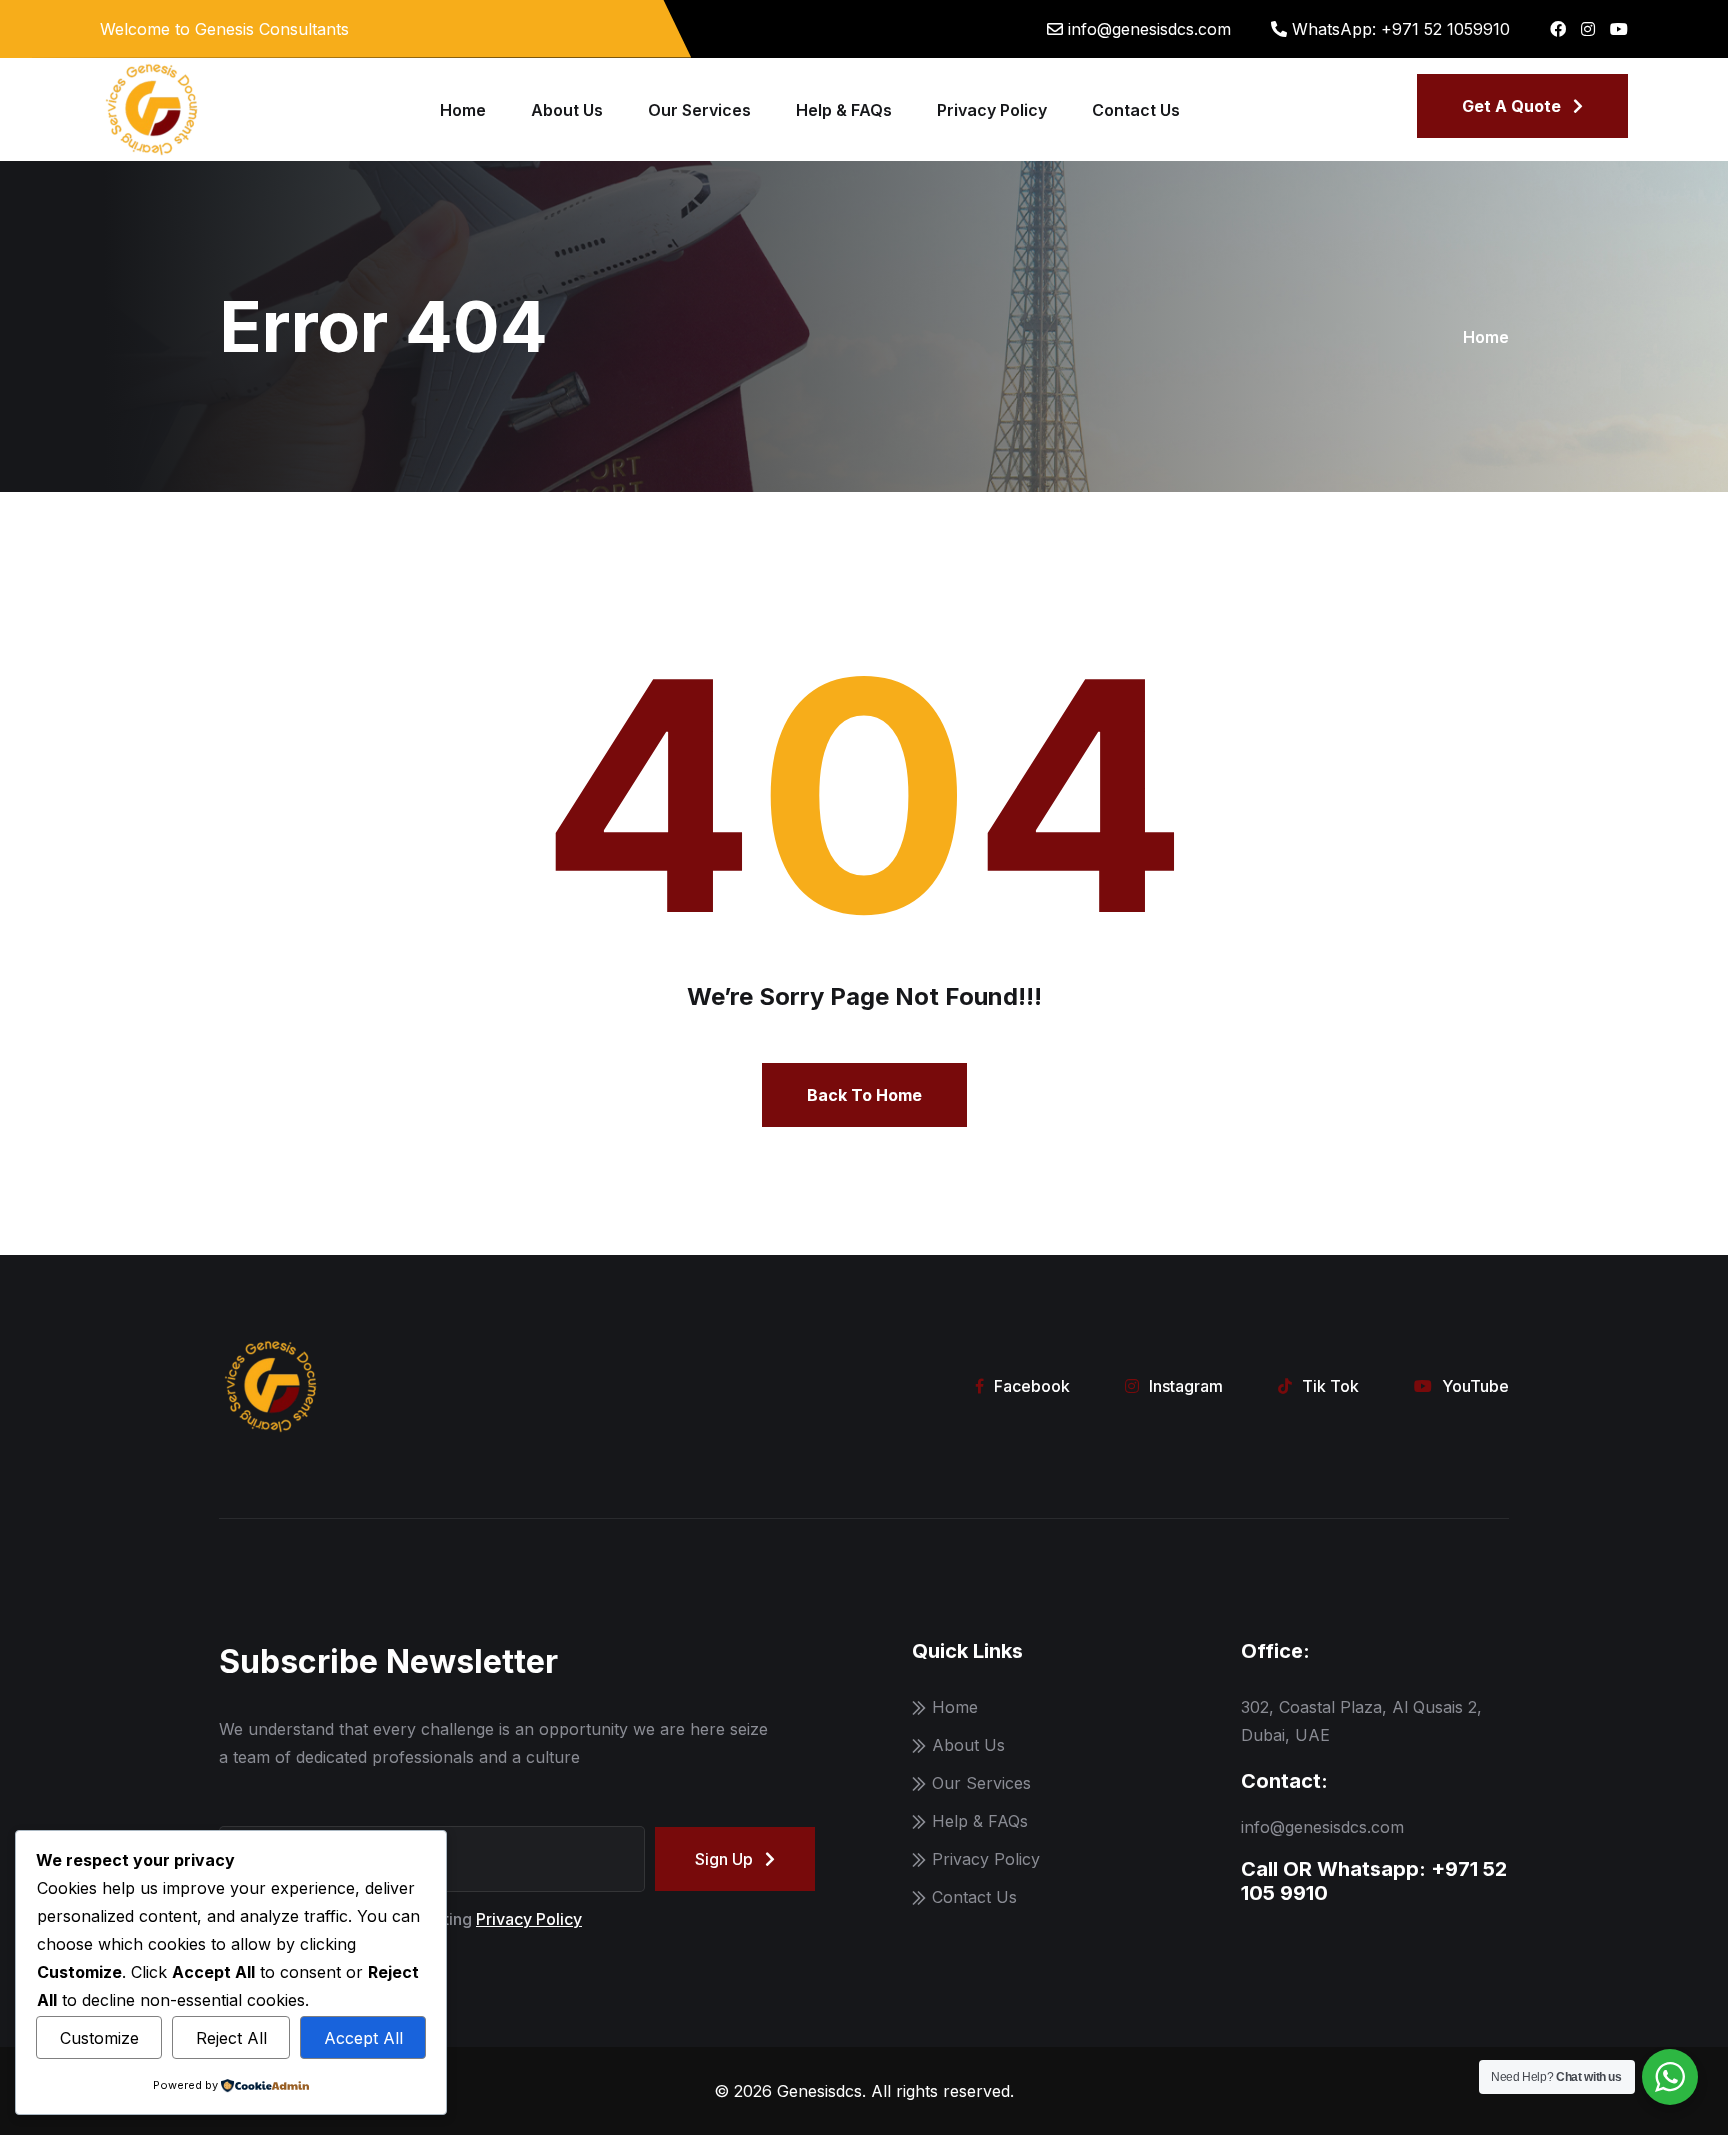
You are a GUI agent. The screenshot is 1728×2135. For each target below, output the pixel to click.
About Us (567, 110)
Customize (99, 2038)
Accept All (363, 2038)
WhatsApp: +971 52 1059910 (1401, 29)
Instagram (1186, 1386)
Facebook (1032, 1386)
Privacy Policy (992, 110)
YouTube (1475, 1386)
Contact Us (1136, 110)
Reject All (231, 2038)
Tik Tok (1330, 1386)
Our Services (699, 110)
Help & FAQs (844, 110)
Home (463, 110)
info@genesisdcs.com (1149, 29)
